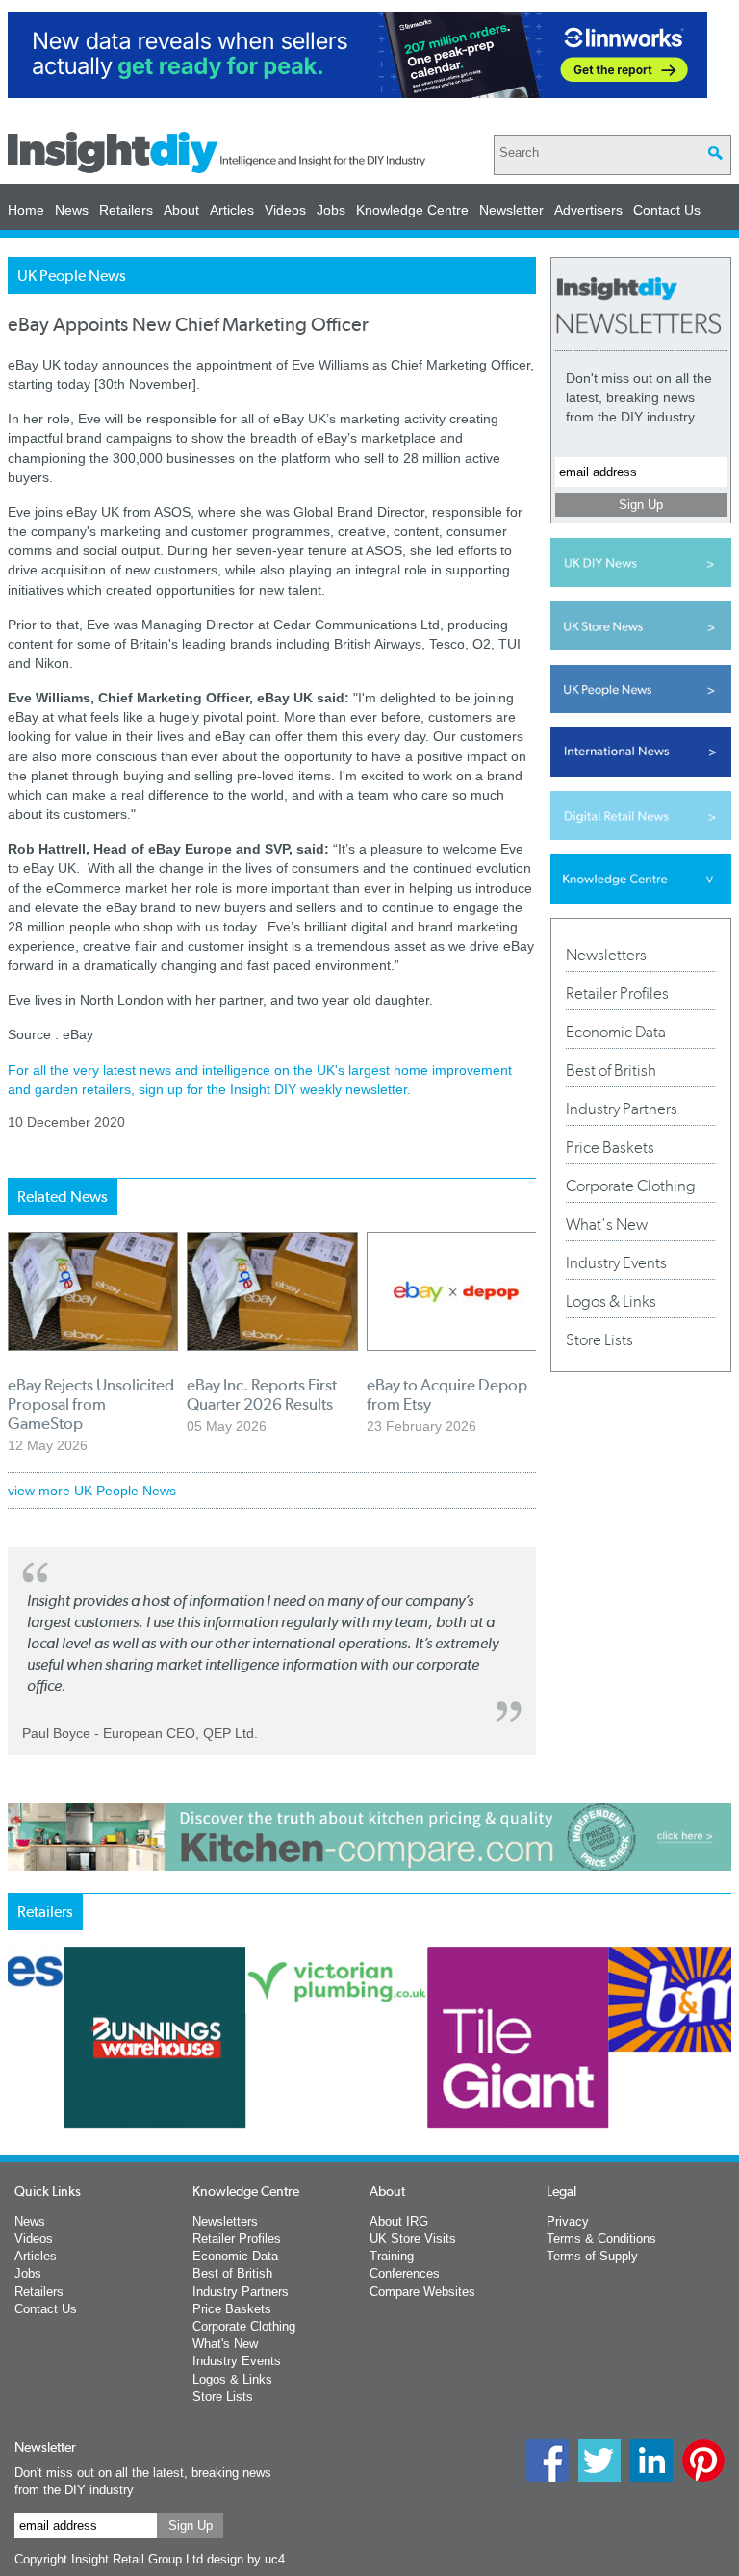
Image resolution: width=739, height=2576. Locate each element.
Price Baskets (610, 1147)
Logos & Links (611, 1301)
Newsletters (606, 955)
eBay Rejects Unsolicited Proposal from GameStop (91, 1404)
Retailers (126, 210)
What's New (607, 1224)
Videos (285, 210)
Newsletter (511, 210)
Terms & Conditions (601, 2239)
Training (392, 2256)
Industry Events (616, 1262)
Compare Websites (422, 2292)
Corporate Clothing (631, 1186)
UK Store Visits (413, 2239)
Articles (232, 210)
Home (26, 210)
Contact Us (667, 210)
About (181, 210)
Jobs (331, 210)
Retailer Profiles (617, 993)
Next (555, 2106)
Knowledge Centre (412, 210)
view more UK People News (92, 1491)
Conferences (405, 2273)
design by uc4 (246, 2559)
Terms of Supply (592, 2256)
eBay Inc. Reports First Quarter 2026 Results (262, 1394)
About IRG (399, 2221)
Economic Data (616, 1032)
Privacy (568, 2221)
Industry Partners (622, 1109)
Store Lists (599, 1339)
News (72, 210)
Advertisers (588, 210)
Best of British (611, 1070)
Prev (18, 2106)
